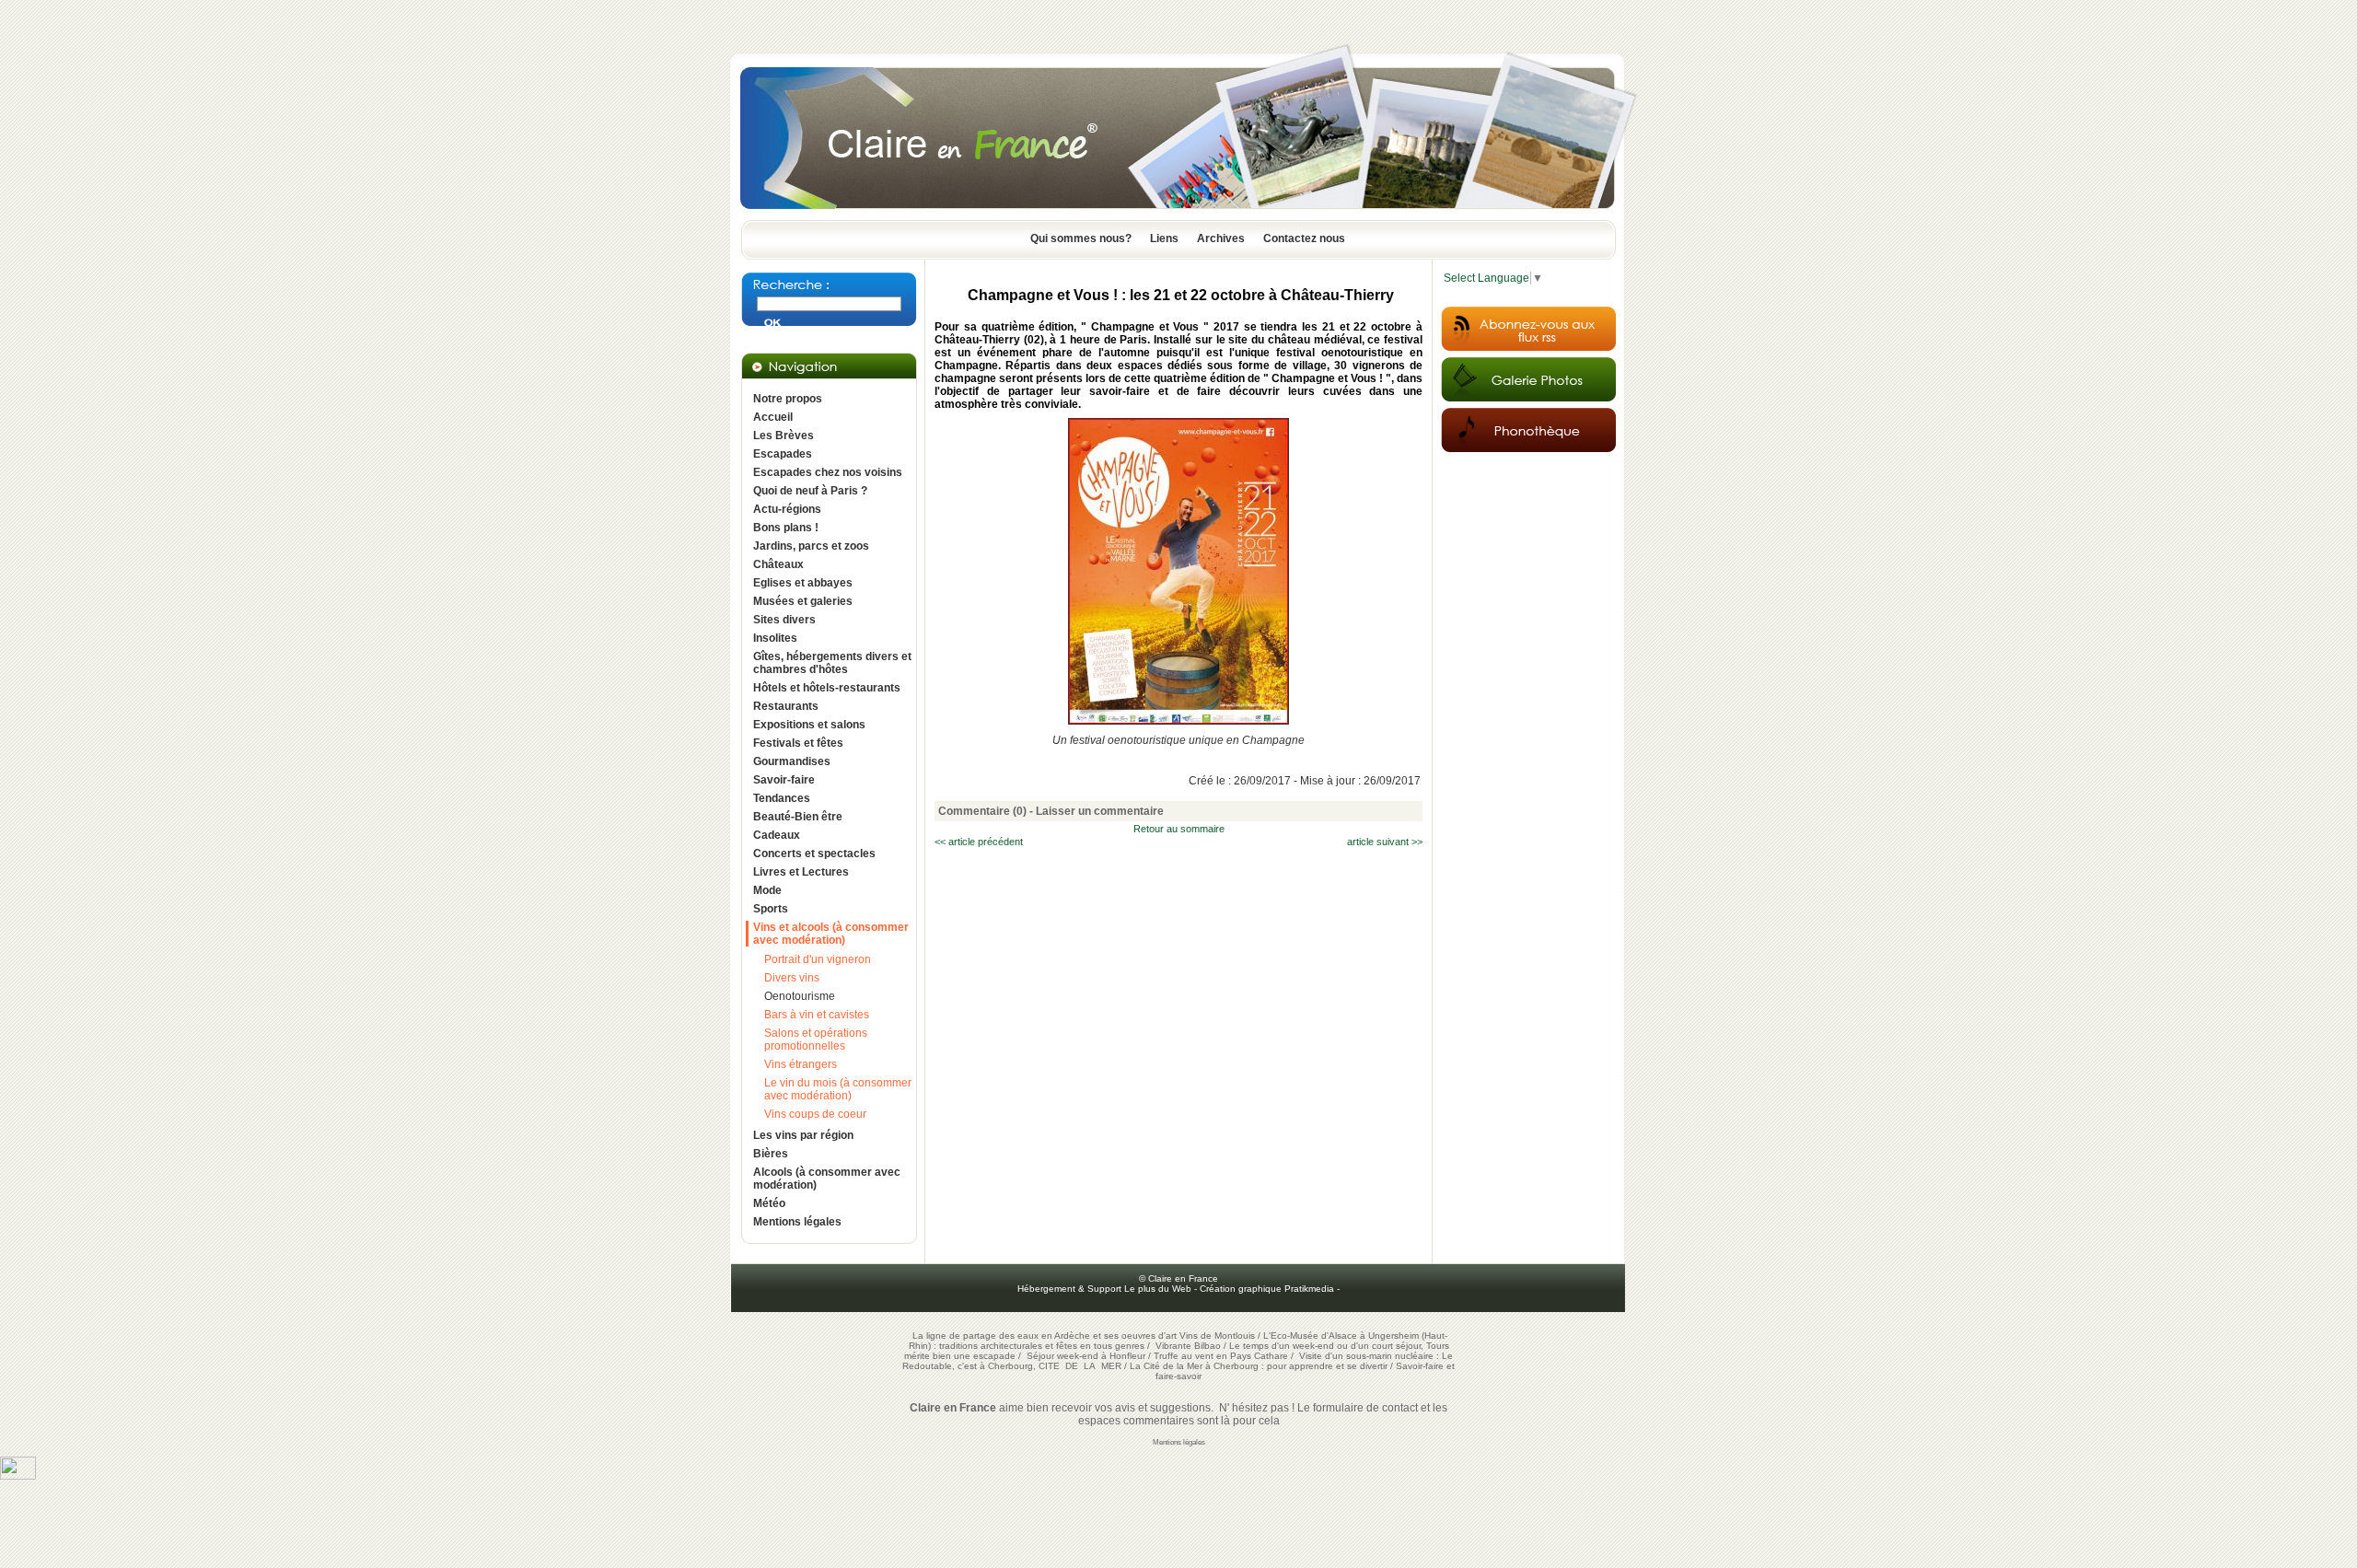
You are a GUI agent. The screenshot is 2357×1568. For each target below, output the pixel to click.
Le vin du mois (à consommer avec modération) (838, 1089)
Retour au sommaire (1179, 829)
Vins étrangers (801, 1064)
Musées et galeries (803, 601)
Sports (771, 909)
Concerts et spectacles (814, 854)
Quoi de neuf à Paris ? (810, 491)
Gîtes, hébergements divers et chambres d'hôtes (832, 663)
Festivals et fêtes (798, 743)
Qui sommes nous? (1081, 238)
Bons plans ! (786, 528)
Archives (1221, 238)
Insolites (775, 638)
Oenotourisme (800, 996)
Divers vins (792, 978)
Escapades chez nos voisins (828, 472)
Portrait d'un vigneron (818, 959)
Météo (769, 1203)
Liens (1164, 238)
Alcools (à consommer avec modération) (827, 1179)
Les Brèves (784, 436)
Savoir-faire (784, 780)
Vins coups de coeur (815, 1114)
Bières (771, 1154)
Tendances (782, 798)
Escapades (783, 454)
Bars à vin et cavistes (817, 1015)
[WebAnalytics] (18, 1476)
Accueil (773, 417)
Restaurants (786, 706)
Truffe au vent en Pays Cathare (1221, 1356)
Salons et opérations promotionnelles (816, 1040)
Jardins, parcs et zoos (811, 546)
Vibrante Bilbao (1190, 1346)
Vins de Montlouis (1217, 1336)
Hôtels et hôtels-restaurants (827, 688)
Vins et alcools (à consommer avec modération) (831, 934)
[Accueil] (1178, 215)
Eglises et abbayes (803, 583)
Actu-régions (787, 509)
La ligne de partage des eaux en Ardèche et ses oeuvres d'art (1045, 1336)
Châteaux (778, 564)
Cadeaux (777, 835)
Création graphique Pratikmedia (1267, 1289)
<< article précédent (979, 842)
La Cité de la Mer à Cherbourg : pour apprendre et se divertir (1259, 1366)
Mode (767, 890)
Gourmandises (792, 761)
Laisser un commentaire (1100, 811)
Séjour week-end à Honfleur (1086, 1356)
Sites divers (784, 620)
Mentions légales (797, 1222)
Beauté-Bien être (798, 817)
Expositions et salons (809, 725)
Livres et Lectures (801, 872)
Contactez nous (1304, 238)
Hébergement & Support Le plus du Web (1106, 1289)
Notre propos (788, 399)
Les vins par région (803, 1135)
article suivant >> (1385, 842)
